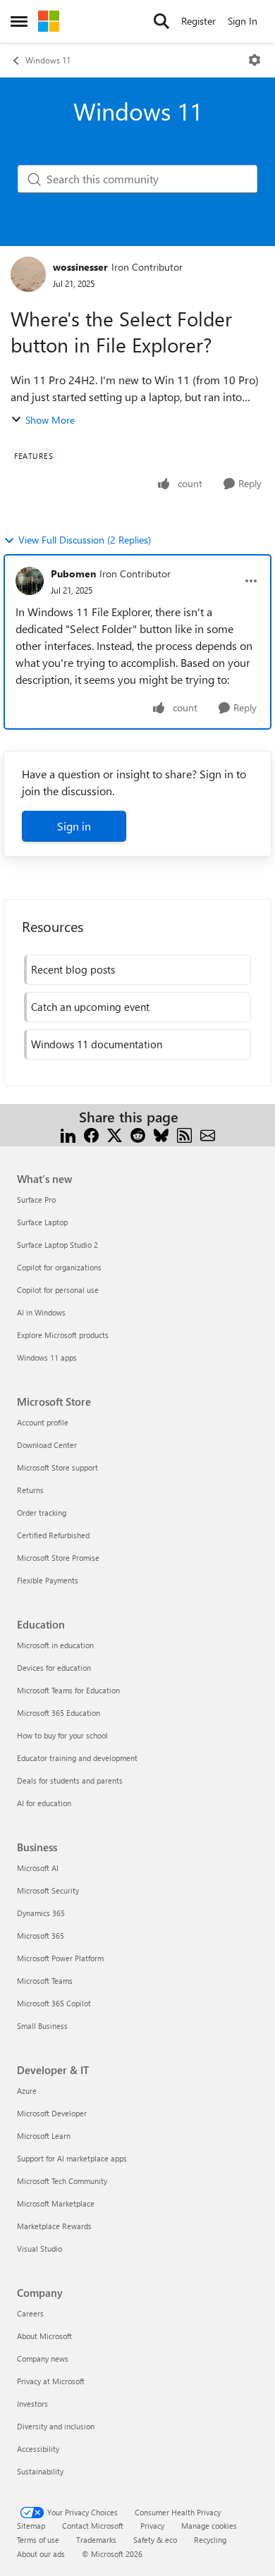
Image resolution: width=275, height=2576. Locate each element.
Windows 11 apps (47, 1357)
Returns (30, 1490)
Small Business (42, 2026)
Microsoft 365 (41, 1936)
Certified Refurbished (53, 1535)
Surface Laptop (42, 1222)
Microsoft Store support (57, 1467)
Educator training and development (77, 1758)
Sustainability (40, 2471)
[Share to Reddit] (138, 1134)
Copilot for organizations (59, 1267)
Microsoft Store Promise (58, 1558)
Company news (43, 2359)
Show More (50, 420)
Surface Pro (36, 1200)
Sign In (243, 21)
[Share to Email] (208, 1134)
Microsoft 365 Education (59, 1713)
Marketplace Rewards (54, 2226)
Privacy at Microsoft (51, 2381)
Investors (32, 2404)
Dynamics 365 (41, 1913)
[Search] (161, 21)
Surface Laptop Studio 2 (57, 1245)
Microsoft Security (48, 1890)
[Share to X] (115, 1134)
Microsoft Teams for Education (68, 1690)
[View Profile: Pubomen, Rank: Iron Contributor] (30, 581)
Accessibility (38, 2449)
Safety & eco (155, 2540)
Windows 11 (48, 60)
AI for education (44, 1803)
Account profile (43, 1422)
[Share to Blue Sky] (161, 1134)
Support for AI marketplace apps (72, 2158)
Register (198, 21)
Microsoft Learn (44, 2136)
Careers (30, 2313)
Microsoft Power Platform (60, 1958)
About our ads (41, 2554)
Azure (27, 2091)
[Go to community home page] (49, 21)
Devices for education (54, 1668)
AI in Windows (41, 1312)
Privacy (152, 2526)
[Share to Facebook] (91, 1134)
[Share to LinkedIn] (68, 1134)
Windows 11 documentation (97, 1044)
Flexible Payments (48, 1580)
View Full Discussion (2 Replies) (85, 540)
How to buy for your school (62, 1735)
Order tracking (42, 1513)
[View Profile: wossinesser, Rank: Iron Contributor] (28, 274)
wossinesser (80, 267)
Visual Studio (39, 2249)
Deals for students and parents (70, 1780)
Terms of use (38, 2540)
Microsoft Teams (45, 1981)
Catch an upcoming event (90, 1007)
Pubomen (73, 574)
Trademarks (96, 2540)
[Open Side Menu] (19, 21)
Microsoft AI (38, 1868)
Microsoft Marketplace (56, 2203)
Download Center (47, 1445)
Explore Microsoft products (63, 1335)
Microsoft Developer (52, 2113)
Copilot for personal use (58, 1290)
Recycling (210, 2540)
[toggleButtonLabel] (255, 60)
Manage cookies (209, 2526)
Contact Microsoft (93, 2526)
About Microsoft (44, 2336)
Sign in (74, 826)
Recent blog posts (73, 969)
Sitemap (31, 2526)
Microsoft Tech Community (62, 2181)
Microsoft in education (55, 1645)
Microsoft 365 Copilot (54, 2003)
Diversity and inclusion (56, 2426)
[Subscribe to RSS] (184, 1134)
